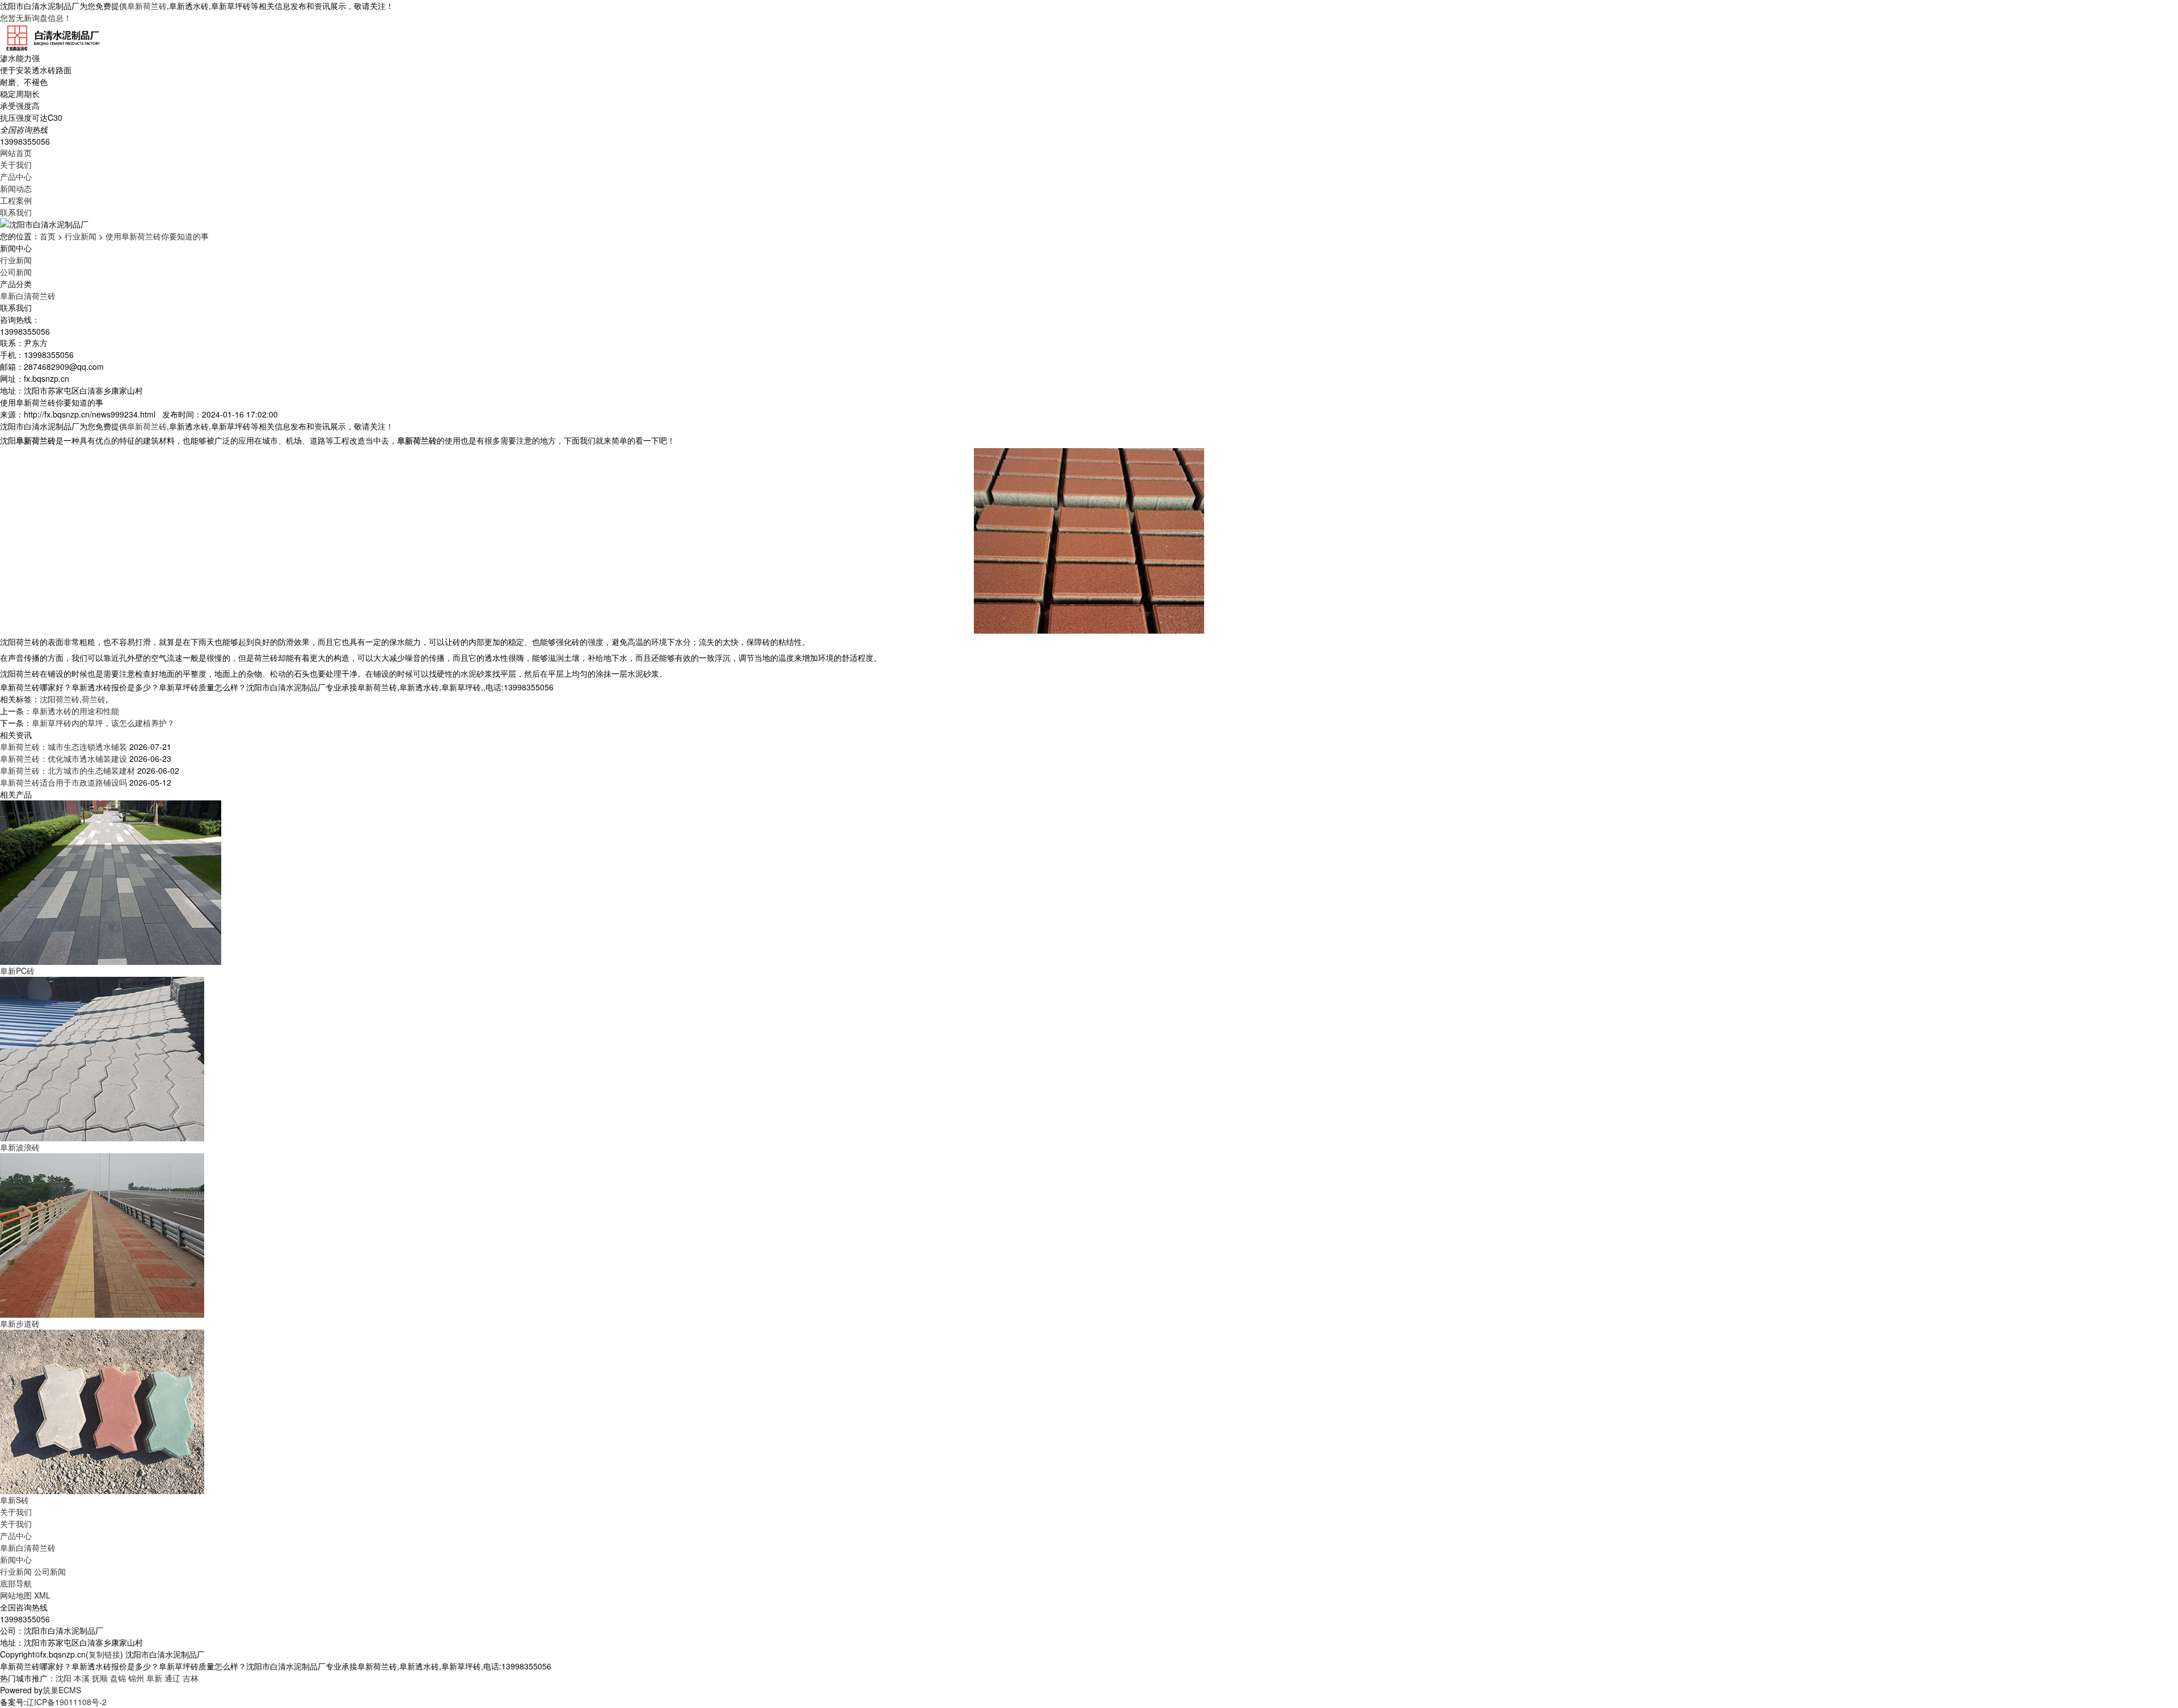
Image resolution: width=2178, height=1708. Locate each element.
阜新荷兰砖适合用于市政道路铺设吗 (64, 782)
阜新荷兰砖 (147, 6)
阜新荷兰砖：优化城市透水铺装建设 (64, 758)
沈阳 (64, 1678)
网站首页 (16, 153)
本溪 (82, 1678)
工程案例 (16, 200)
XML (42, 1595)
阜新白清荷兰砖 (28, 296)
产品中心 (16, 176)
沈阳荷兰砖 (60, 699)
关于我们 (16, 165)
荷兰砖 (94, 699)
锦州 (136, 1678)
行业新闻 (81, 236)
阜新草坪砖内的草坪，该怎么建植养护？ (103, 723)
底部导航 (16, 1583)
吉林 (191, 1678)
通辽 (172, 1678)
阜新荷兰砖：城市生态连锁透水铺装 (64, 747)
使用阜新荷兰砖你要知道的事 (157, 236)
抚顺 (100, 1678)
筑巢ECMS (62, 1690)
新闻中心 (16, 1559)
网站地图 (16, 1595)
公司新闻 (16, 272)
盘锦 (118, 1678)
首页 (48, 236)
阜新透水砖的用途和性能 (75, 711)
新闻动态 (16, 188)
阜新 (154, 1678)
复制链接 (104, 1654)
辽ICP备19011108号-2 (66, 1702)
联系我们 (16, 212)
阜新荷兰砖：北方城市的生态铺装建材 (67, 770)
